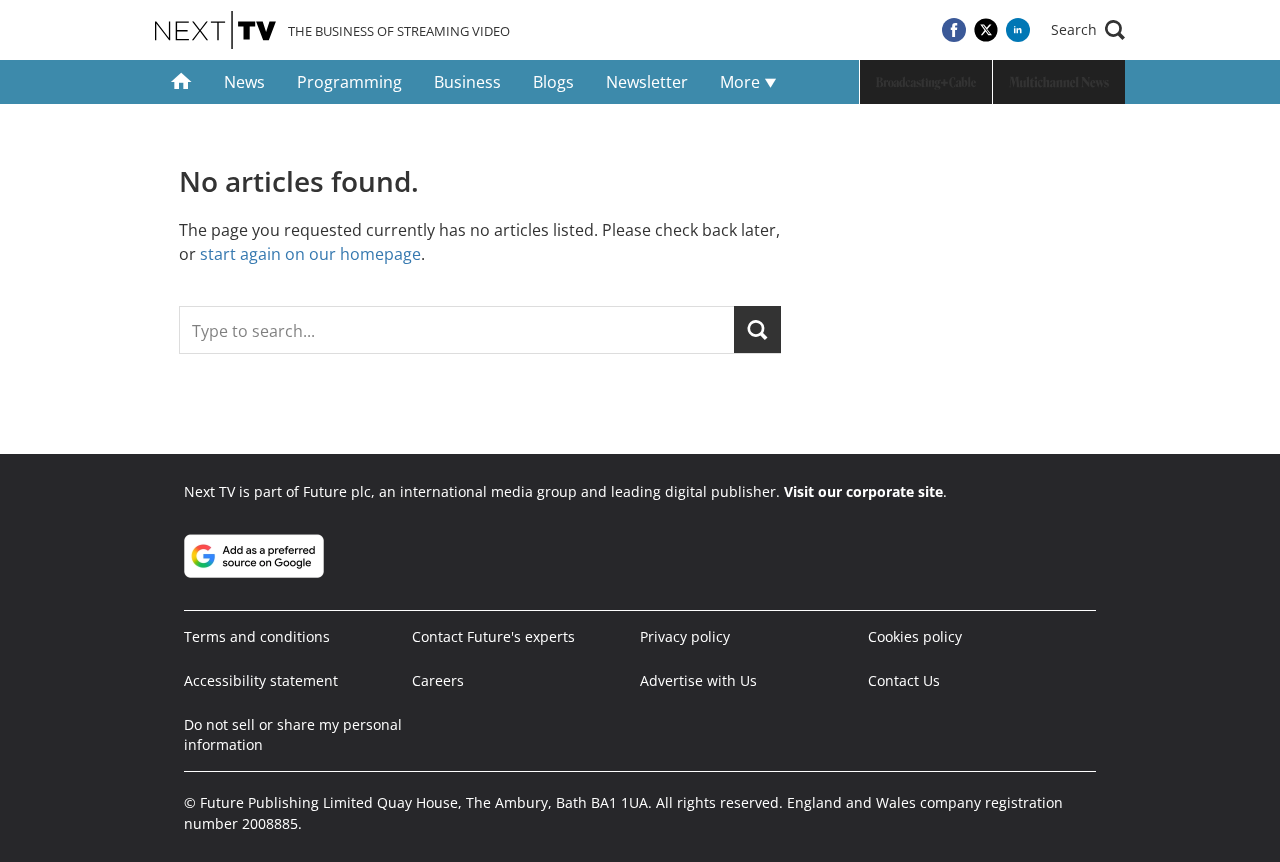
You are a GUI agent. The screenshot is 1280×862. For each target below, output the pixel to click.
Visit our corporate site (863, 491)
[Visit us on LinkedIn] (1018, 30)
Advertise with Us (698, 680)
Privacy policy (685, 636)
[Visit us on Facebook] (954, 30)
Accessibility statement (261, 680)
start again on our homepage (310, 254)
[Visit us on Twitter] (986, 30)
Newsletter (647, 82)
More (742, 82)
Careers (438, 680)
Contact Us (904, 680)
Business (467, 82)
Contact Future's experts (493, 636)
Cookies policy (915, 636)
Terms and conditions (257, 636)
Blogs (553, 82)
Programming (349, 82)
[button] (1088, 30)
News (244, 82)
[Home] (181, 82)
